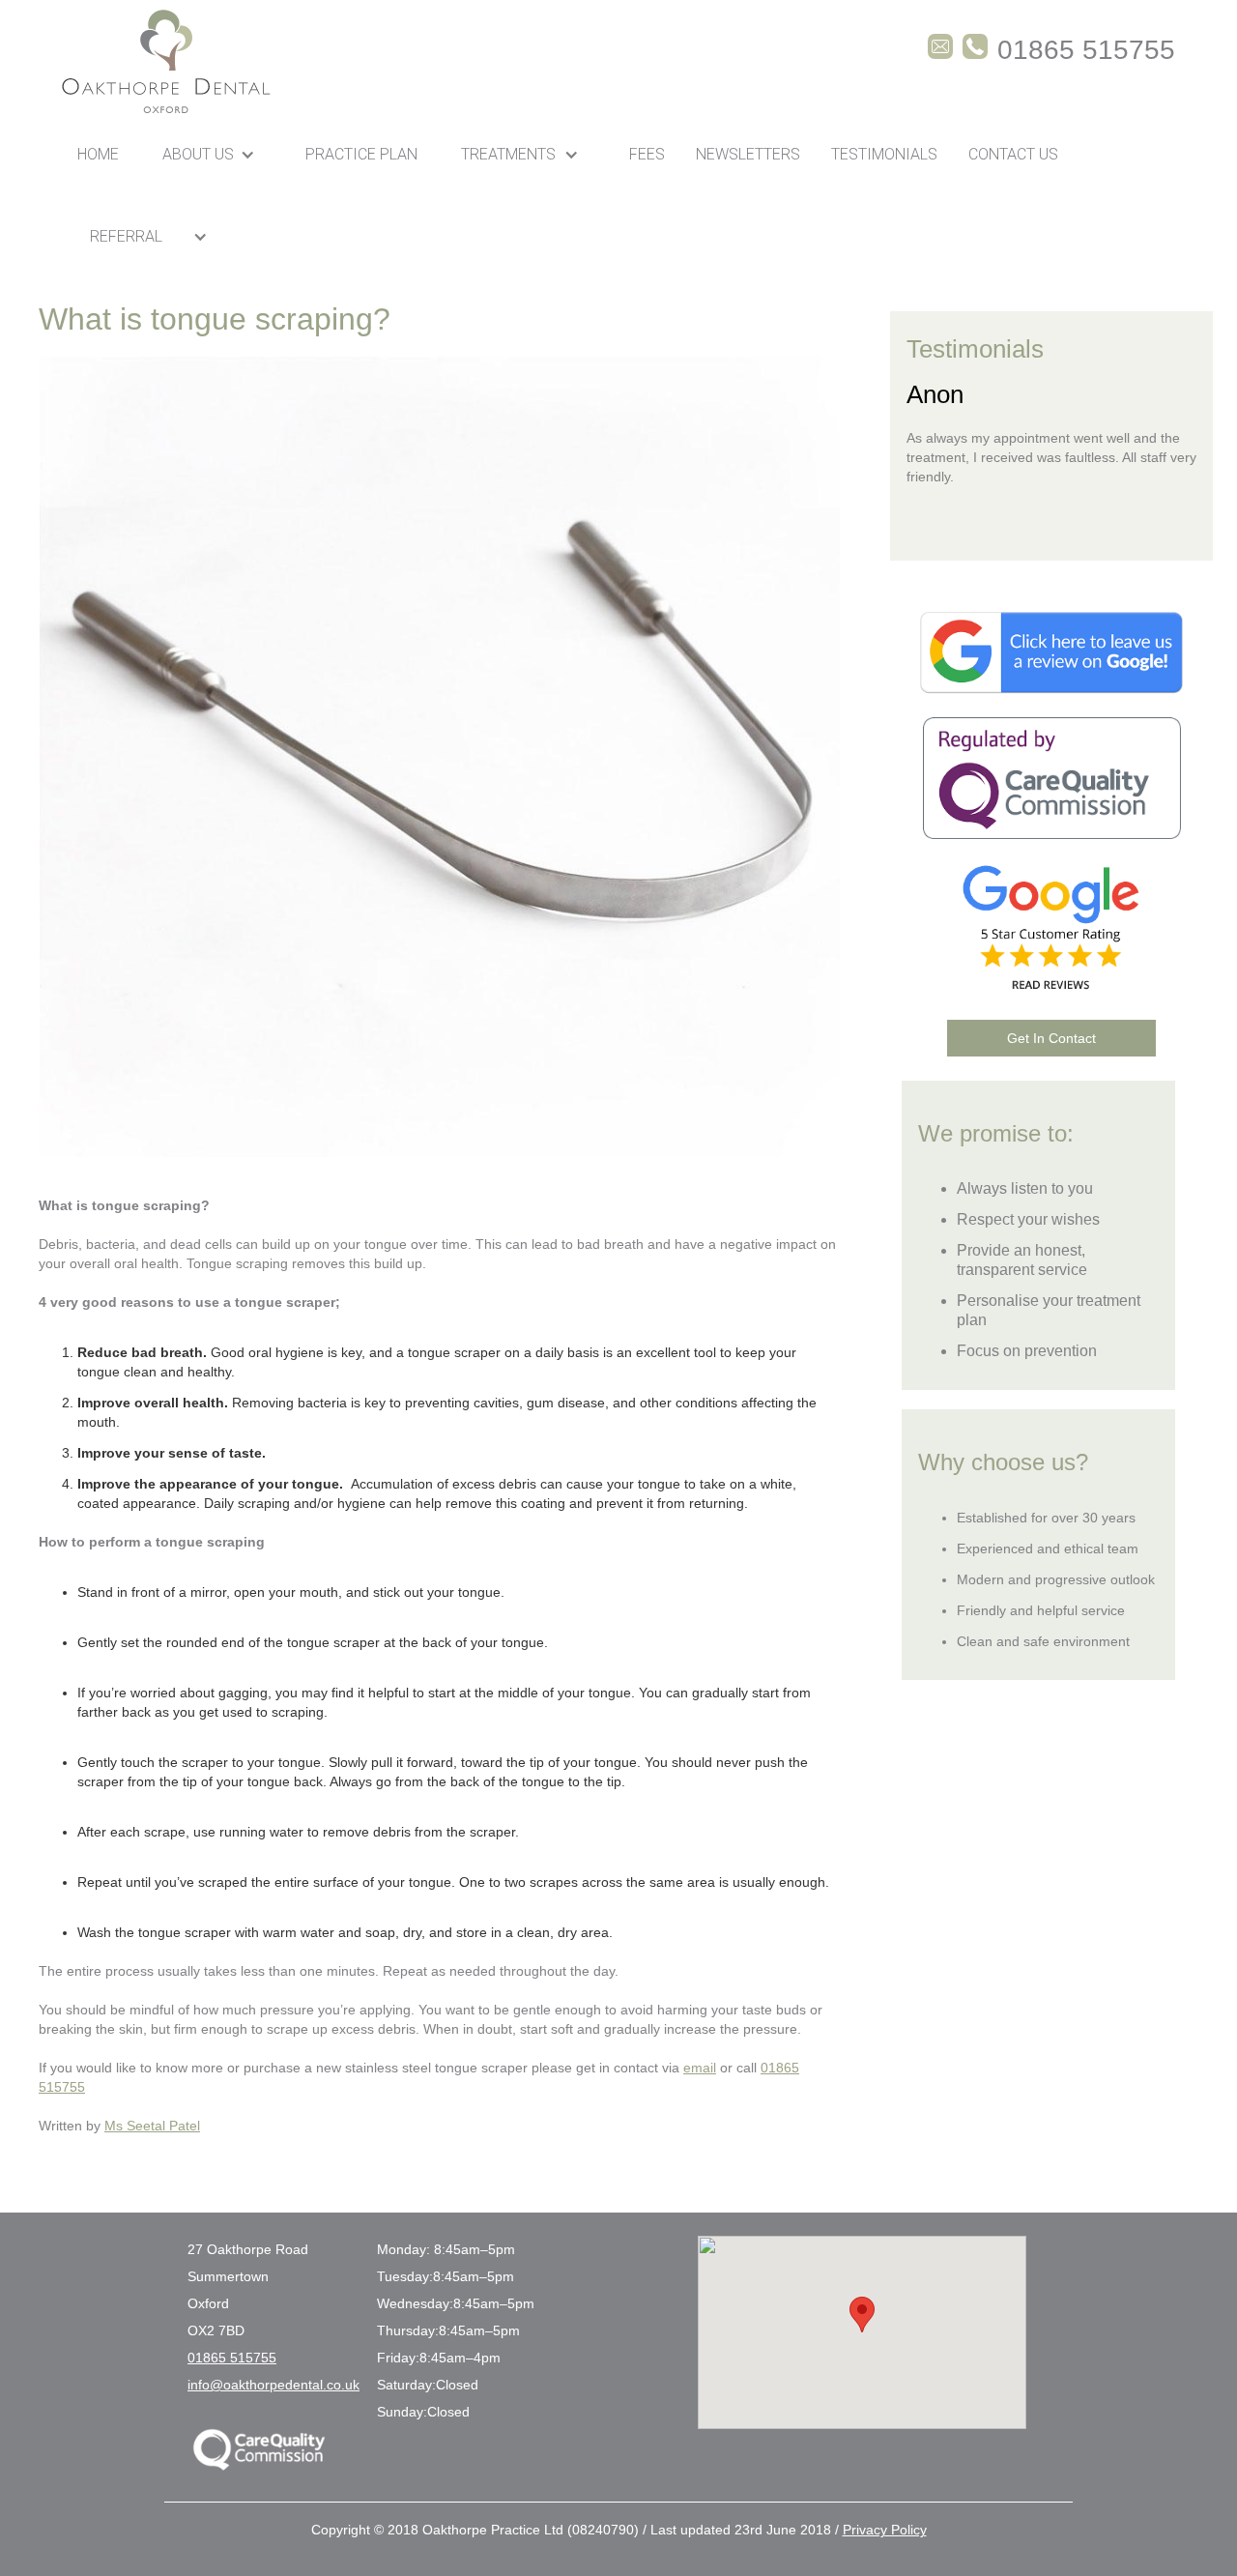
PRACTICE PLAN (361, 154)
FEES (647, 154)
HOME (98, 154)
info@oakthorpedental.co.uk (273, 2385)
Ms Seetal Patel (152, 2126)
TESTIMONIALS (884, 154)
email (700, 2068)
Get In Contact (1051, 1038)
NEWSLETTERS (748, 154)
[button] (212, 154)
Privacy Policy (885, 2530)
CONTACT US (1013, 154)
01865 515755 (232, 2358)
